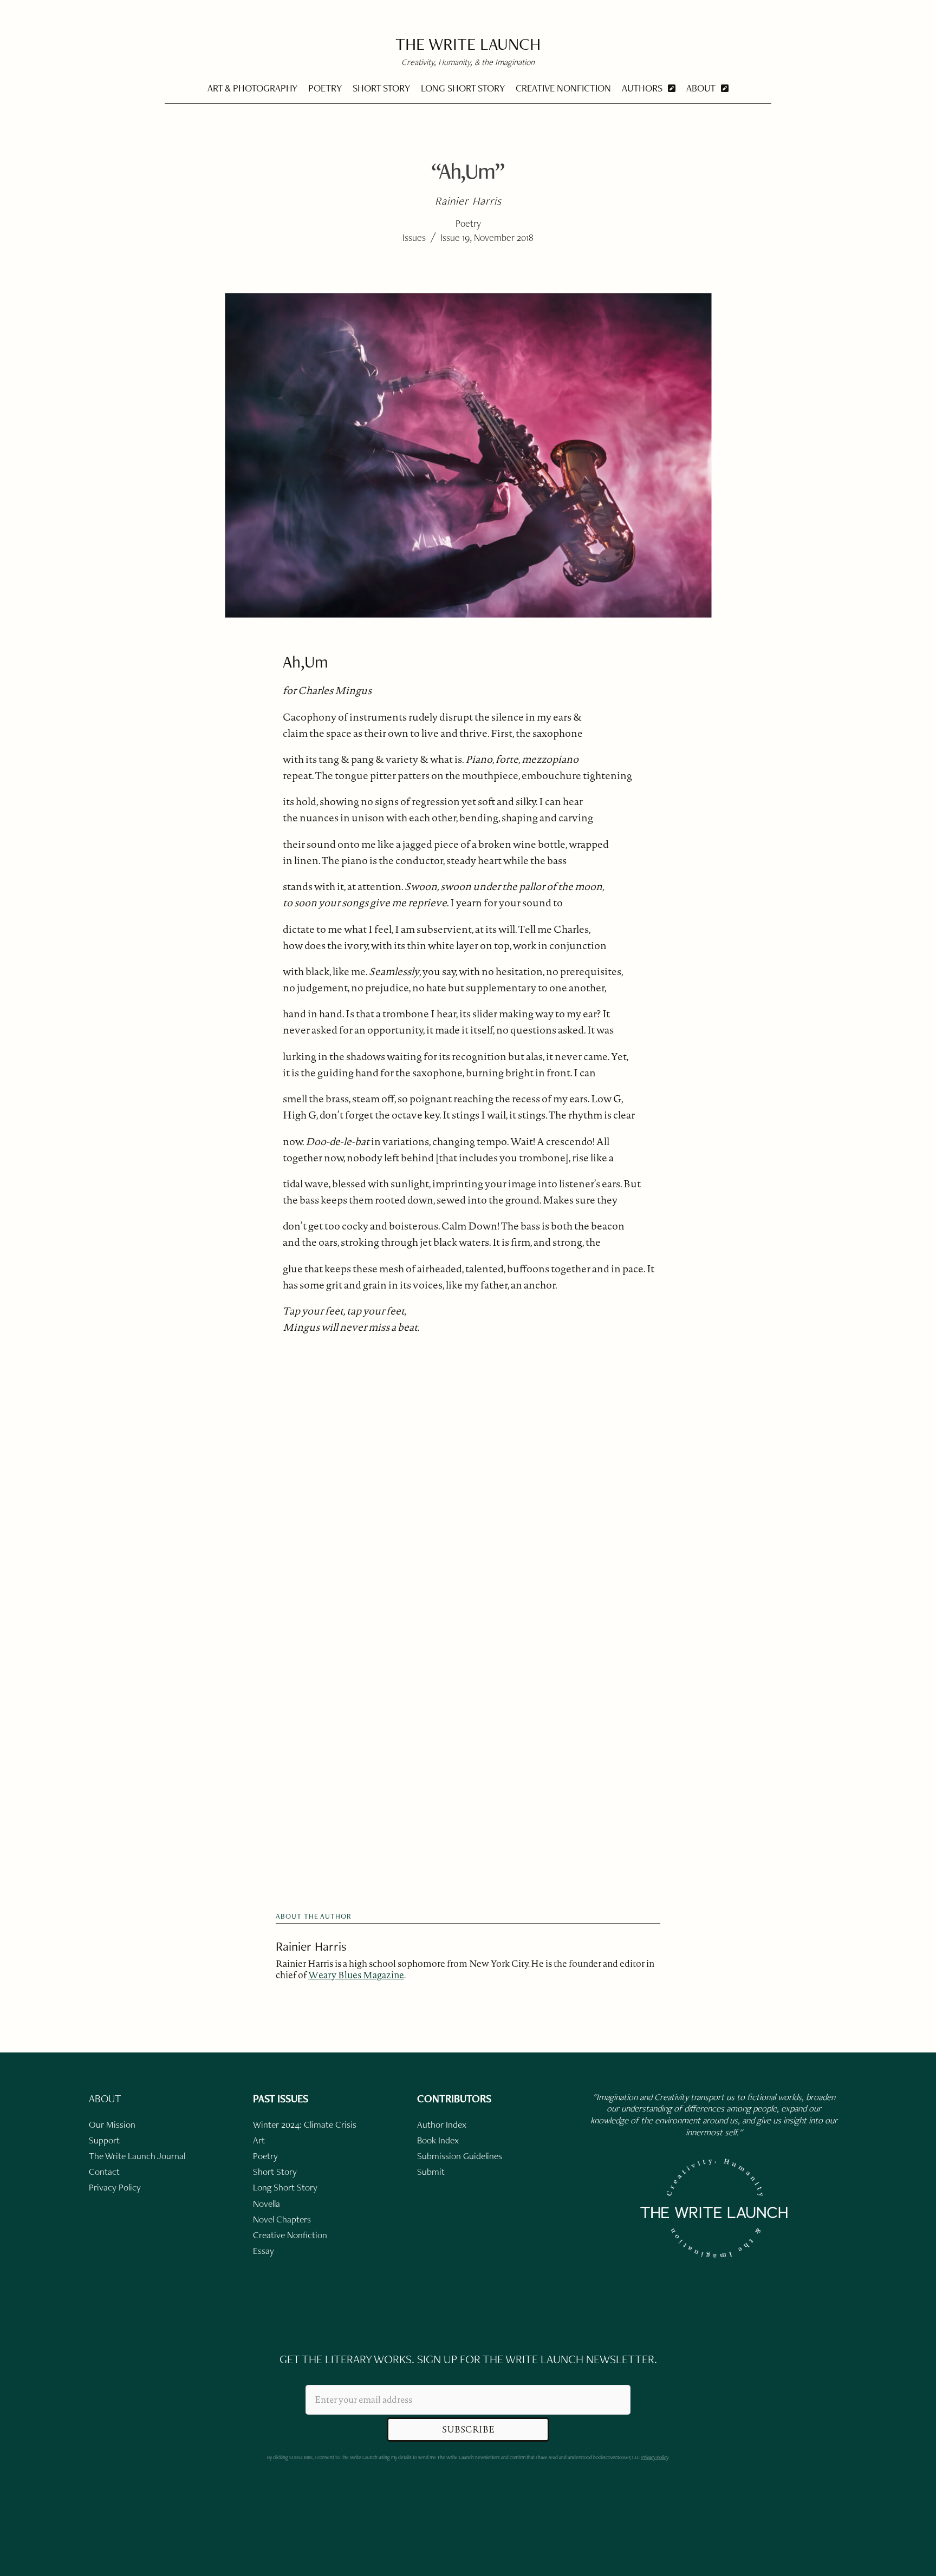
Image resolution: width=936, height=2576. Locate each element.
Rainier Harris (311, 1946)
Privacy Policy (655, 2457)
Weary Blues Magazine (356, 1975)
